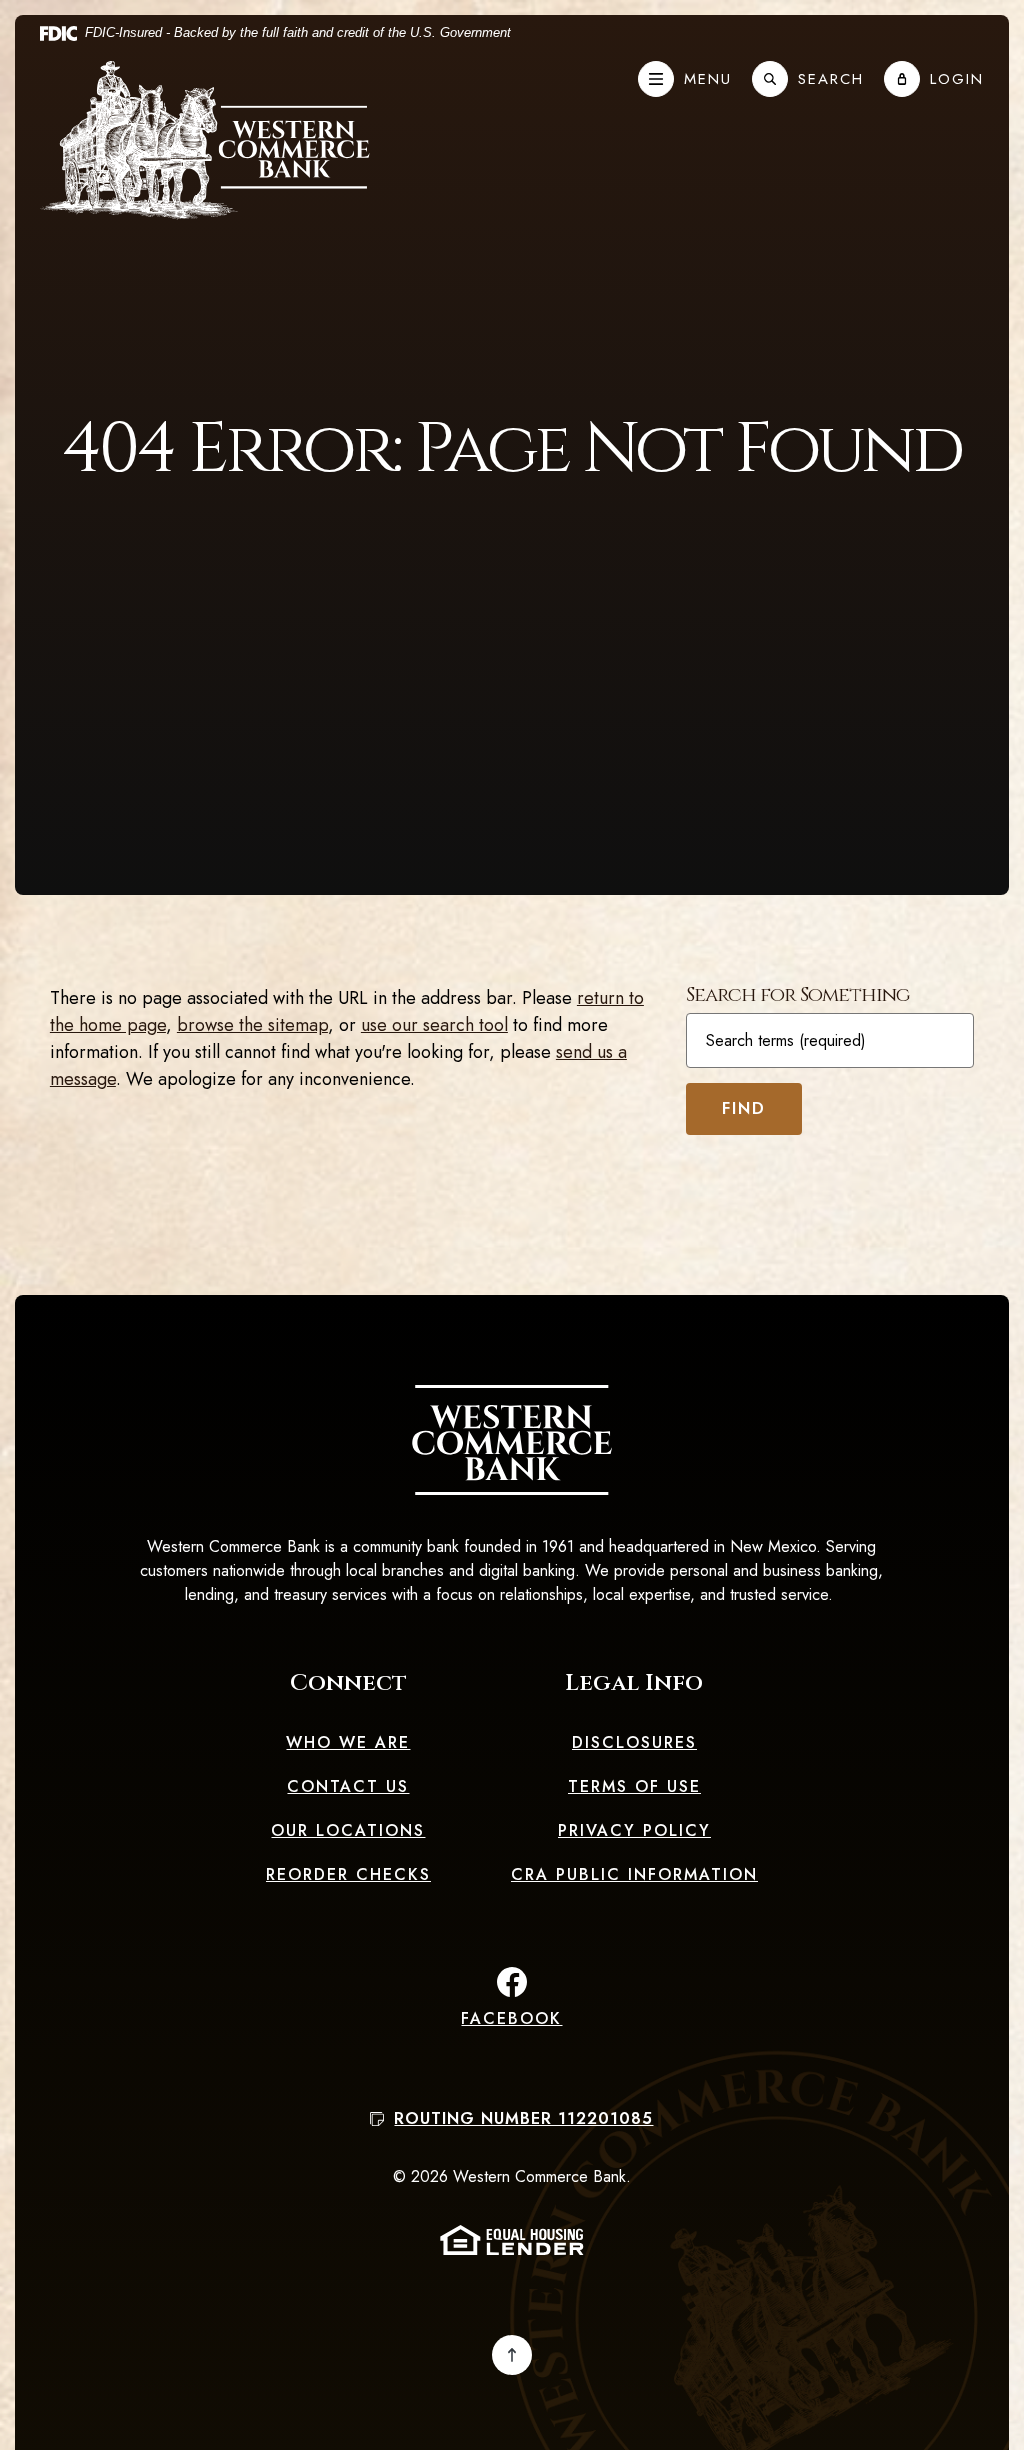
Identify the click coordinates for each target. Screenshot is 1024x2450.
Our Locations (348, 1830)
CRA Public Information (634, 1874)
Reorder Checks (348, 1874)
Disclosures (634, 1742)
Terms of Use (634, 1786)
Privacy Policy (634, 1830)
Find (744, 1108)
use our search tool (434, 1025)
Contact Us (348, 1786)
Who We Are (348, 1742)
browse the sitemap (252, 1025)
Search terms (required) (786, 1041)
